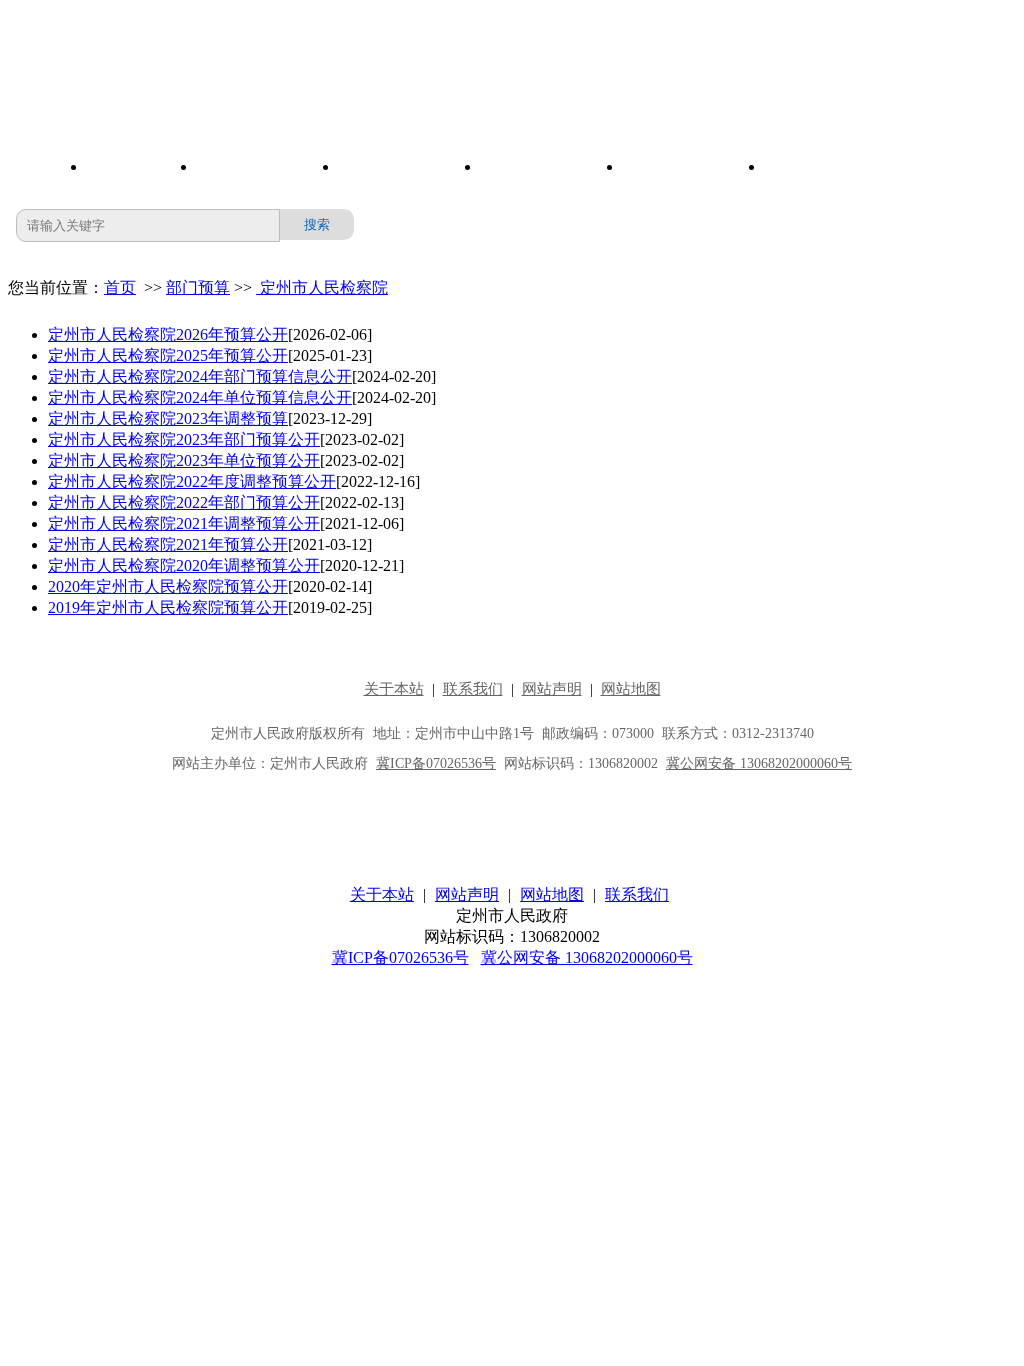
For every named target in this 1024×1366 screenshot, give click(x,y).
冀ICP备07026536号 (400, 957)
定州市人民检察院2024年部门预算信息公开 (200, 376)
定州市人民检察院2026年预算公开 (168, 334)
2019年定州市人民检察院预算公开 (168, 607)
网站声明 (467, 894)
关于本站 (382, 894)
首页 (120, 287)
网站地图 (552, 894)
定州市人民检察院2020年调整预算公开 (184, 565)
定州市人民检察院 (322, 287)
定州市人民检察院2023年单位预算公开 (184, 460)
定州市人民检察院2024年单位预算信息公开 (200, 397)
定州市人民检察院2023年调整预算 (168, 418)
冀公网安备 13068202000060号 (587, 957)
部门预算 (198, 287)
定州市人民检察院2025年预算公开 (168, 355)
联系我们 (637, 894)
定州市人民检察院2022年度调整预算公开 (192, 481)
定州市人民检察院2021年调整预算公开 (184, 523)
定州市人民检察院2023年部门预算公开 (184, 439)
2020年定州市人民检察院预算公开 (168, 586)
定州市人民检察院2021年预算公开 (168, 544)
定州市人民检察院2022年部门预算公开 (184, 502)
